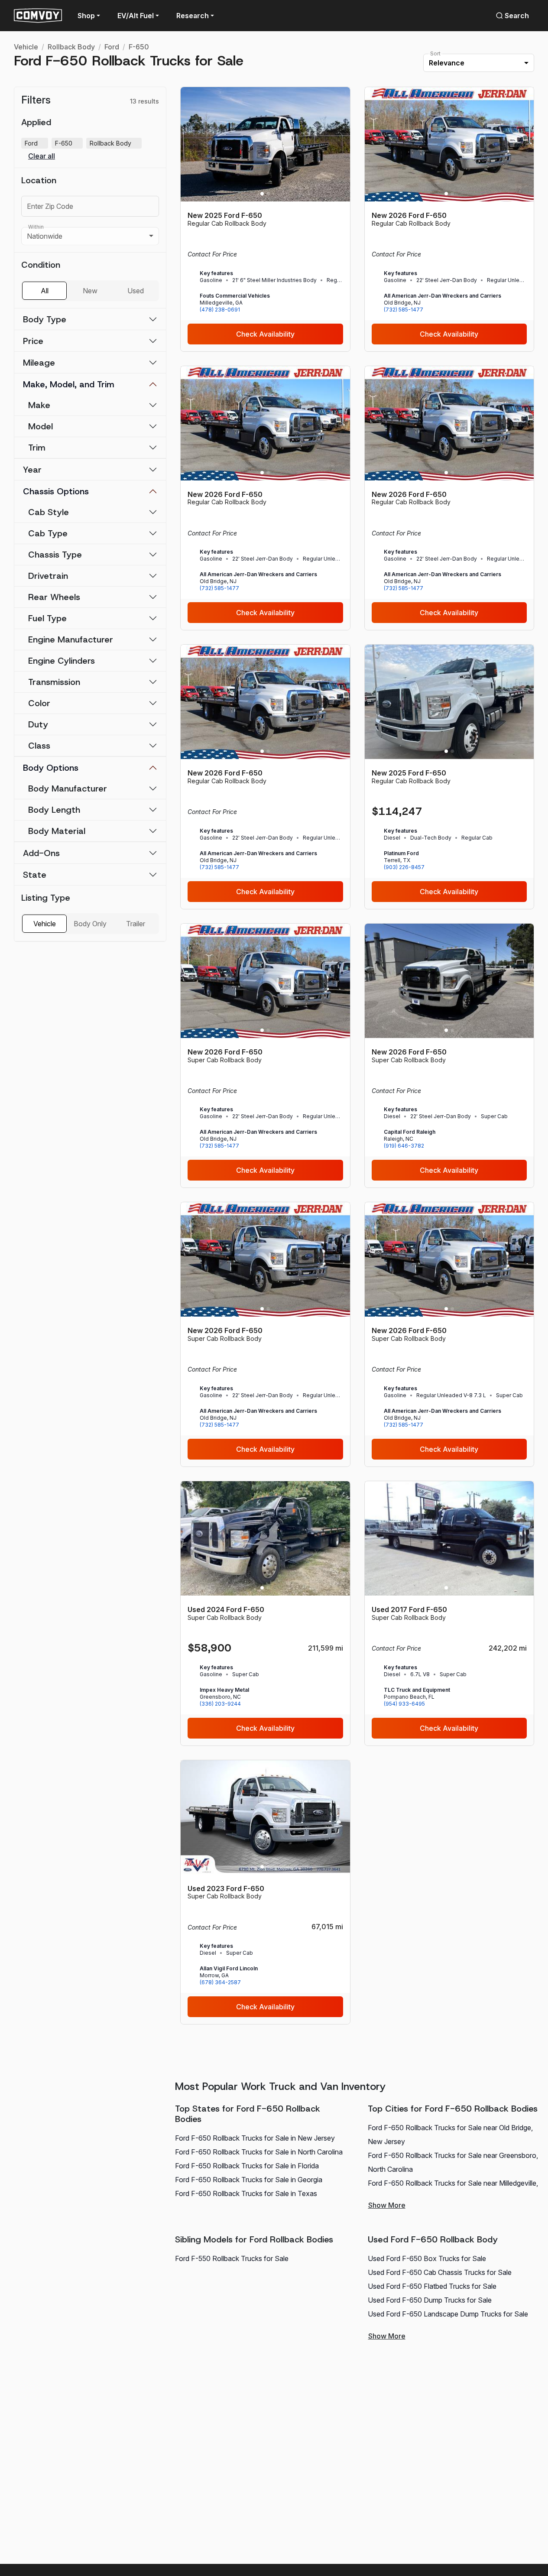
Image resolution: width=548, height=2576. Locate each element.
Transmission (54, 682)
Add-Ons (41, 853)
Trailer (136, 924)
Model (41, 426)
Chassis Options (56, 491)
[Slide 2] (268, 194)
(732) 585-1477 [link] (404, 310)
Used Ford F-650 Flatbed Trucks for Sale (432, 2286)
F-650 (139, 47)
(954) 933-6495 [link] (404, 1704)
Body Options (51, 768)
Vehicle (26, 47)
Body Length (54, 810)
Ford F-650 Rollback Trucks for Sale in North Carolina (259, 2152)
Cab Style (49, 512)
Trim (37, 448)
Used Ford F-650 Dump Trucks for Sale (430, 2300)
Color (39, 703)
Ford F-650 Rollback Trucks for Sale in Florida (247, 2166)
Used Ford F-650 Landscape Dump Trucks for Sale (448, 2314)
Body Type (45, 319)
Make (39, 405)
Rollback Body (71, 47)
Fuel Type (47, 618)
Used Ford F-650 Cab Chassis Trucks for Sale (440, 2272)
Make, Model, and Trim (69, 384)
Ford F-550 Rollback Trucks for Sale (232, 2258)
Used (136, 291)
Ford (112, 47)
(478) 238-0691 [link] (220, 310)
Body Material (57, 831)
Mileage (39, 363)
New (90, 291)
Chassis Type (55, 555)
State (35, 875)
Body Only (90, 924)
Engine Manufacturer (71, 639)
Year (32, 470)
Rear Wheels (54, 597)
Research (193, 16)
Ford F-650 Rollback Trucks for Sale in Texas (246, 2193)
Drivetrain (48, 576)
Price (33, 341)
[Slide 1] (262, 194)
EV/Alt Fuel (136, 16)
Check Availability (265, 334)
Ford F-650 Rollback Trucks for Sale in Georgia (249, 2180)
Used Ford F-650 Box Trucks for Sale (427, 2258)
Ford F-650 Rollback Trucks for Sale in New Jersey (255, 2138)
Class (39, 746)
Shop (86, 16)
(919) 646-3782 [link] (404, 1146)
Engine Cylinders (62, 661)
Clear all (42, 156)
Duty (38, 724)
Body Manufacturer (68, 788)
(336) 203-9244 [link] (220, 1704)
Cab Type (48, 533)
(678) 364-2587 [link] (220, 1982)
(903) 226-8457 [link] (404, 867)
